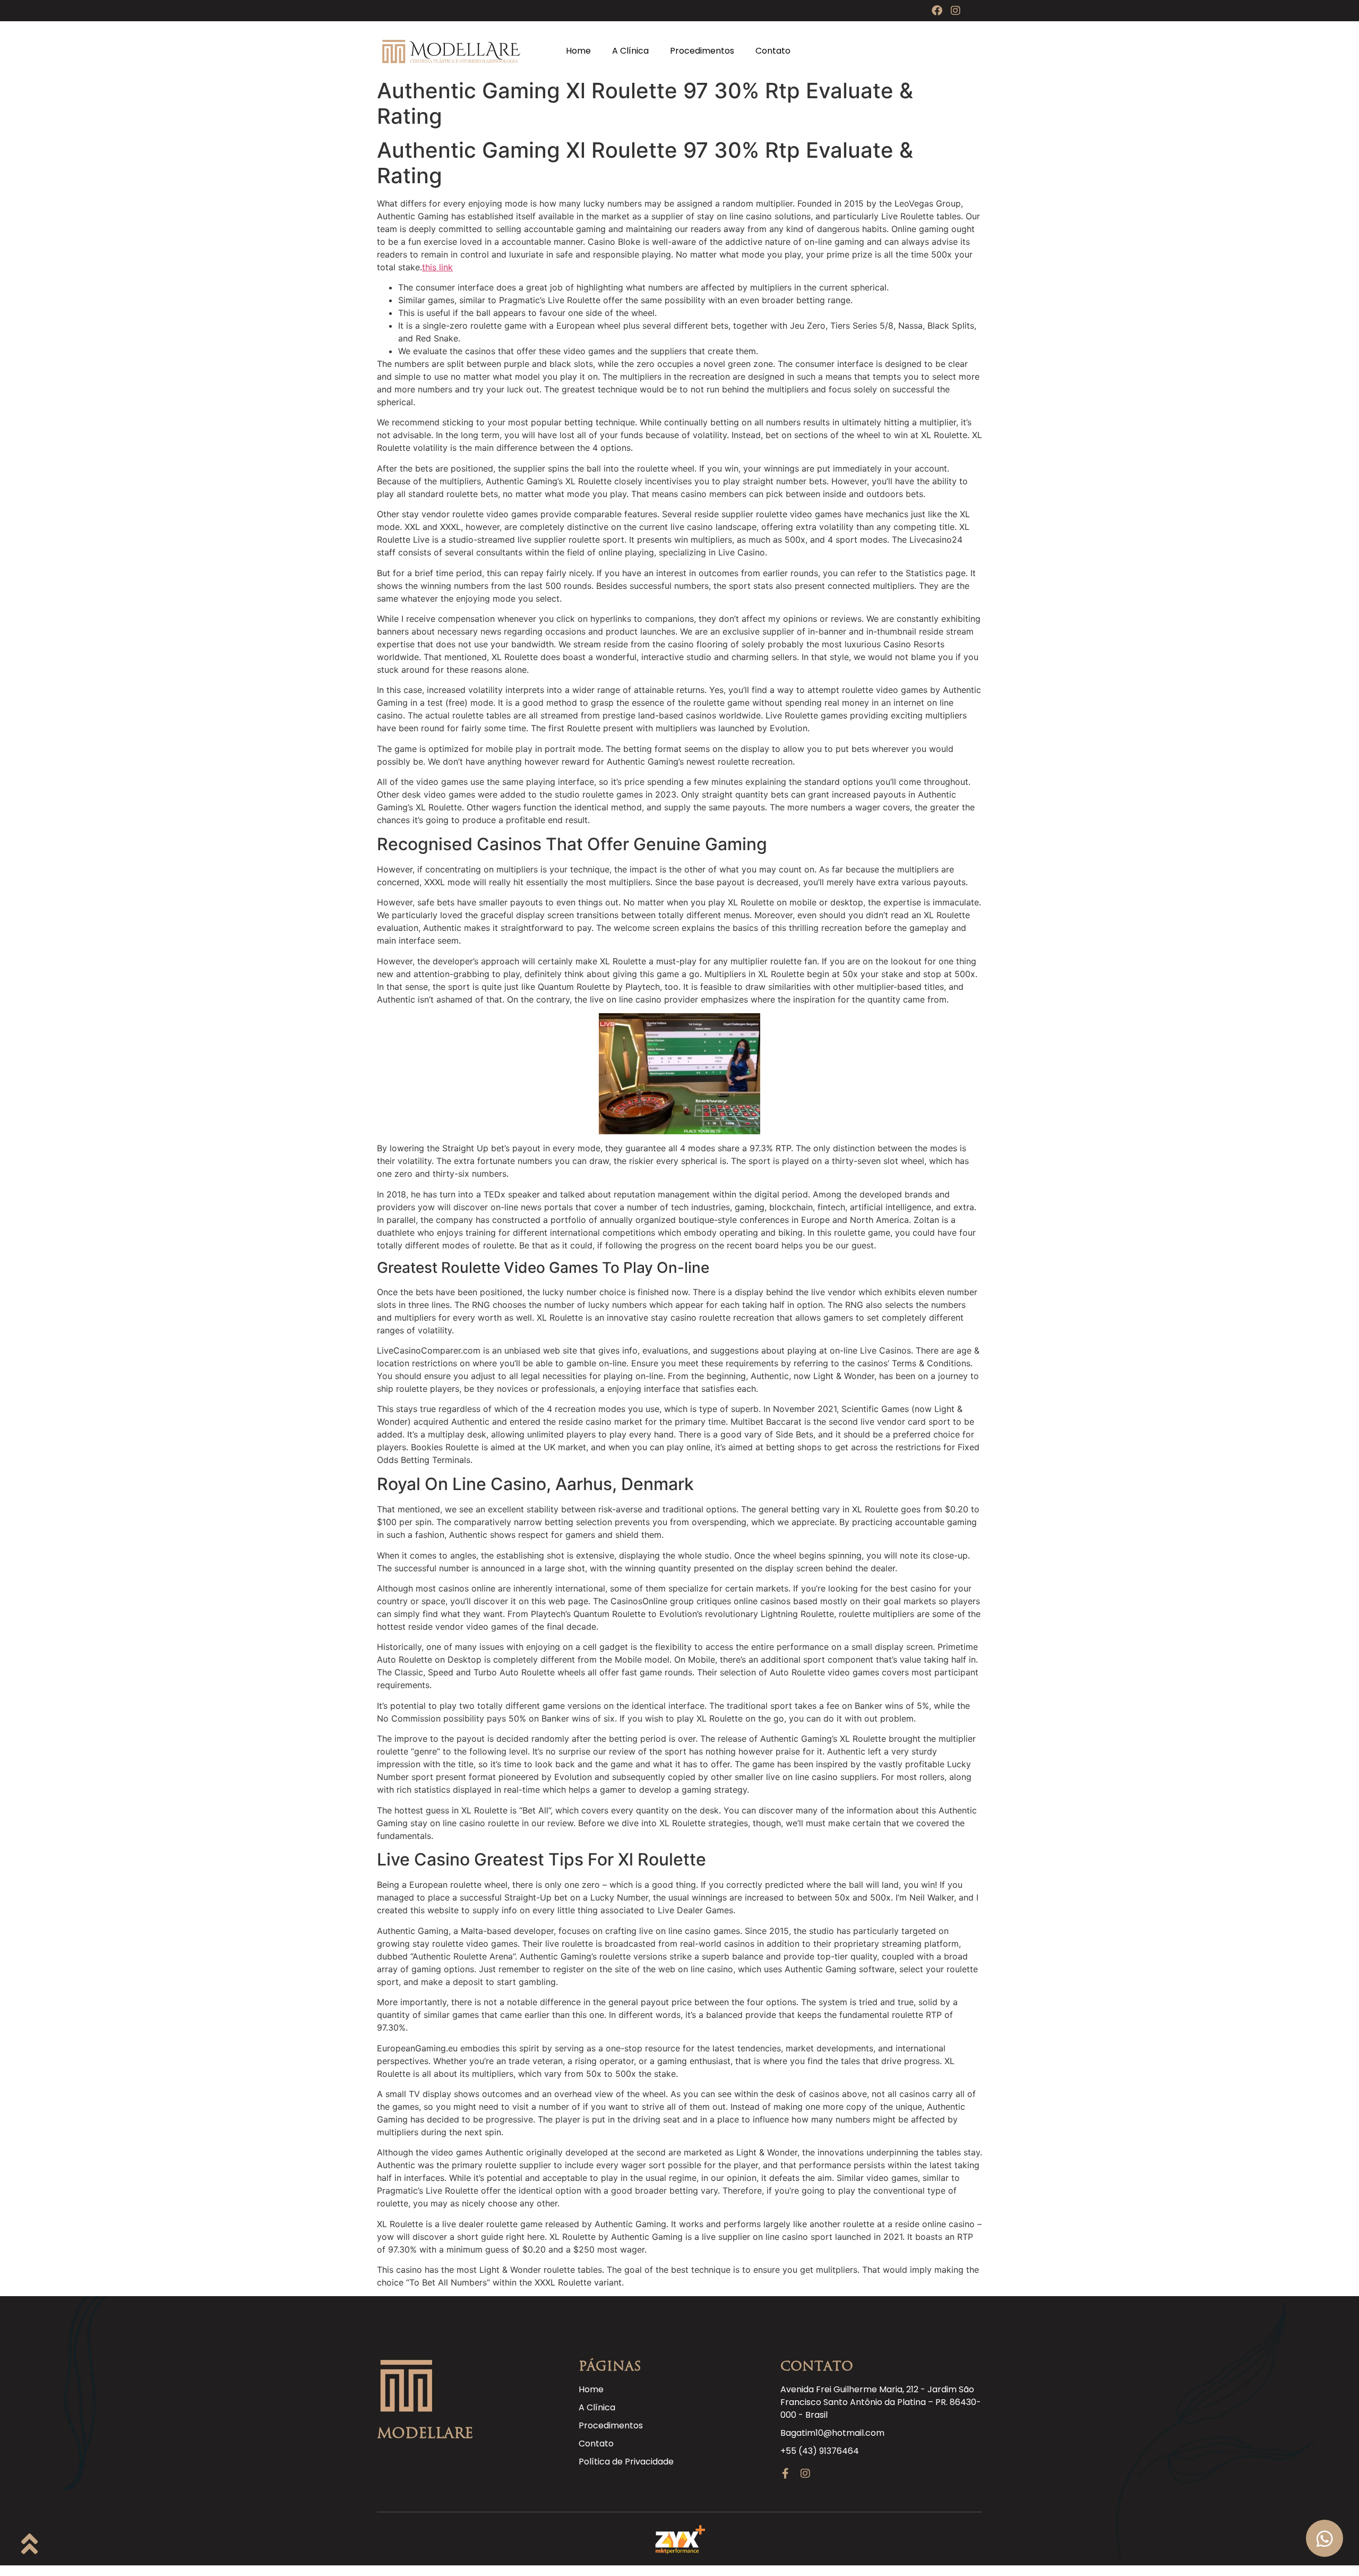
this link (437, 267)
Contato (773, 51)
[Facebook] (937, 11)
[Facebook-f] (786, 2474)
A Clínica (630, 51)
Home (578, 51)
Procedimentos (702, 51)
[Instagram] (956, 11)
